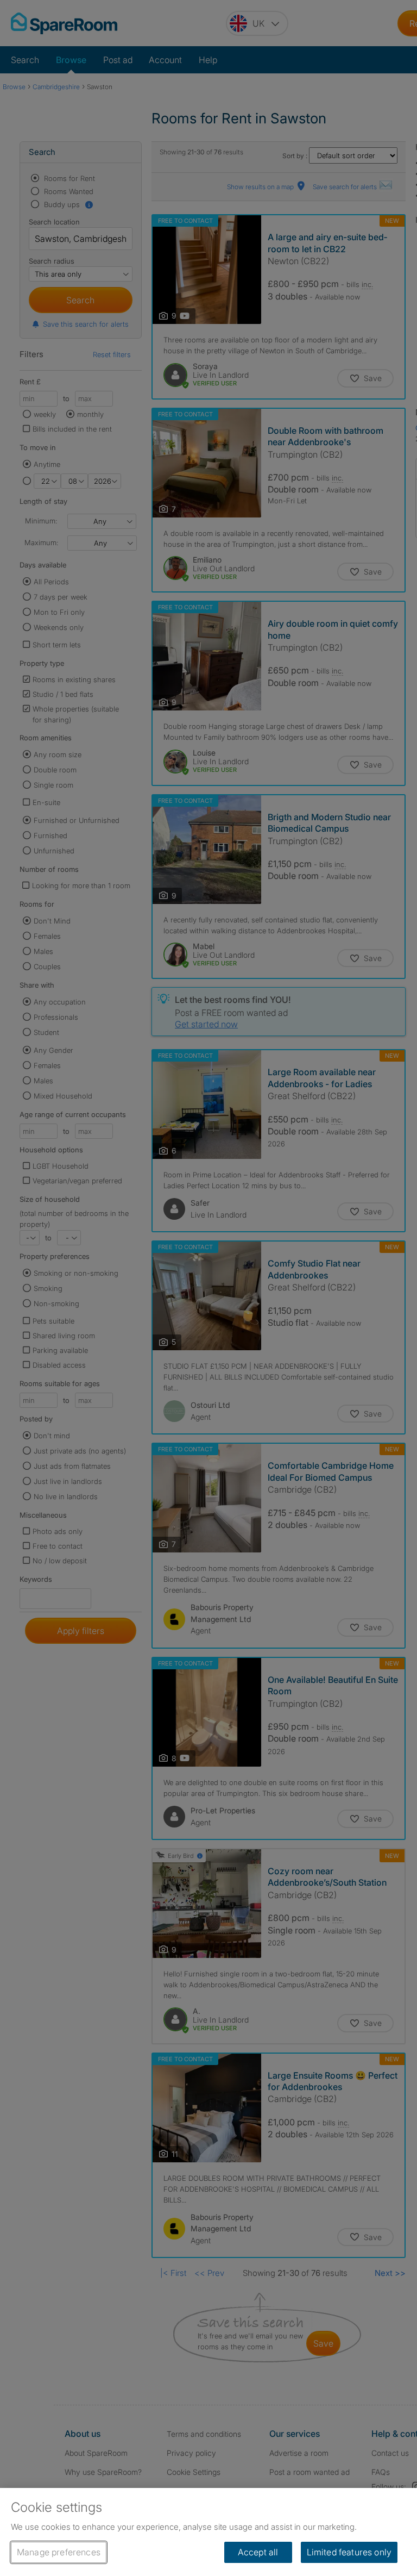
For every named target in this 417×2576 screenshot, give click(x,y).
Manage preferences (59, 2552)
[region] (208, 2532)
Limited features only (349, 2552)
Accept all (258, 2552)
